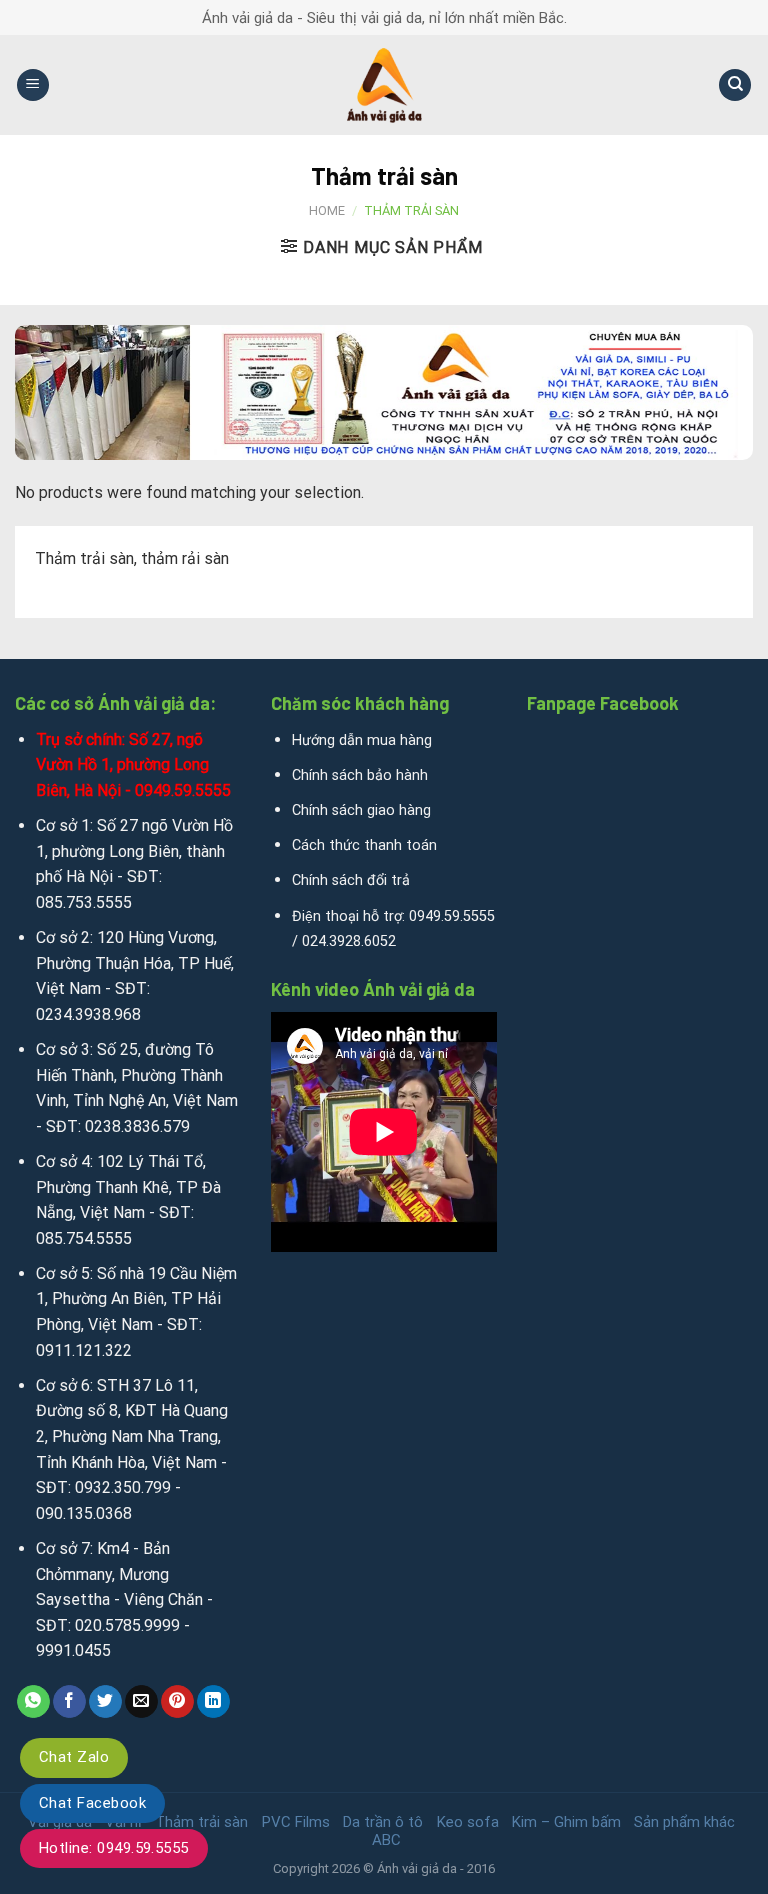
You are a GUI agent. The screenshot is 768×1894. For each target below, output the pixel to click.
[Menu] (33, 85)
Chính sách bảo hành (360, 775)
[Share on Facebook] (69, 1702)
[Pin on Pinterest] (177, 1702)
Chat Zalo (74, 1757)
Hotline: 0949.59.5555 (114, 1848)
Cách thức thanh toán (364, 845)
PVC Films (296, 1822)
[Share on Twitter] (105, 1702)
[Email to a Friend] (141, 1702)
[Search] (735, 85)
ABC (386, 1840)
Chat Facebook (92, 1803)
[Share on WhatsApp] (33, 1702)
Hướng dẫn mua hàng (362, 740)
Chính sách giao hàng (361, 810)
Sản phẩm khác (684, 1822)
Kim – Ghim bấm (566, 1822)
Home (327, 210)
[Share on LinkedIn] (213, 1702)
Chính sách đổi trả (351, 880)
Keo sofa (468, 1822)
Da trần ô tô (383, 1822)
